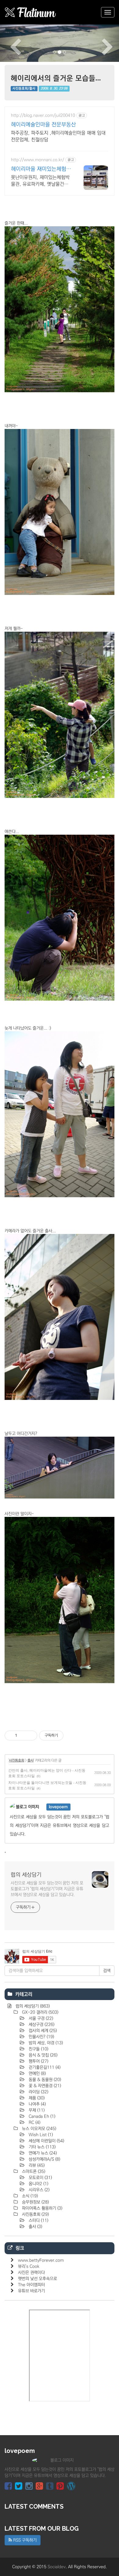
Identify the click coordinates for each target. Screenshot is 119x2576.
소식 (29, 2196)
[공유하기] (23, 1736)
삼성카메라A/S (44, 2159)
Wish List (40, 2135)
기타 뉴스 (41, 2147)
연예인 (37, 2074)
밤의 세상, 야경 (45, 2043)
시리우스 (38, 2190)
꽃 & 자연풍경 (44, 2086)
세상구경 (41, 2025)
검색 (107, 1971)
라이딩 (38, 2092)
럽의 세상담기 (26, 1875)
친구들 (38, 2049)
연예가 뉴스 (42, 2153)
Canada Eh (41, 2116)
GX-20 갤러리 (40, 2012)
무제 (36, 2110)
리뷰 (36, 2165)
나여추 (37, 2104)
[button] (9, 43)
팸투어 (38, 2061)
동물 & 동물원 (44, 2080)
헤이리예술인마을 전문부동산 (43, 125)
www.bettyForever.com (41, 2260)
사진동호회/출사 (24, 88)
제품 (36, 2098)
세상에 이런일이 (46, 2141)
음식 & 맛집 (42, 2055)
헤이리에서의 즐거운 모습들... (56, 78)
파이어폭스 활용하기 (41, 2208)
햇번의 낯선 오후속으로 (38, 2279)
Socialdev (57, 2567)
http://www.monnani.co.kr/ (38, 160)
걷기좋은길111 (44, 2067)
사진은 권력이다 (31, 2273)
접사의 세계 (42, 2031)
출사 (31, 1760)
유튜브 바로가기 (31, 2291)
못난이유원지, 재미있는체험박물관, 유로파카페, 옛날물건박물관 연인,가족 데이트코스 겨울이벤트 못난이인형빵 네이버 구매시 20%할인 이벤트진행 (40, 181)
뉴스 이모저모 (38, 2129)
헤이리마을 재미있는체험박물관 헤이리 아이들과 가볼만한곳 (41, 169)
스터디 (38, 2221)
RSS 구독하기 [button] (24, 2540)
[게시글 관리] (30, 1736)
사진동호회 (16, 1760)
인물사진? (41, 2037)
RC (34, 2123)
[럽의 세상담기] (31, 12)
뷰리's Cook (29, 2266)
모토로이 (40, 2178)
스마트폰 (33, 2172)
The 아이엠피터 (31, 2285)
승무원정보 (35, 2202)
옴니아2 (38, 2184)
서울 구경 (40, 2018)
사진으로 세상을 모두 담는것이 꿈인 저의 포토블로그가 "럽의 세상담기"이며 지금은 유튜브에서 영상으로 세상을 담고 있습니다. (47, 1889)
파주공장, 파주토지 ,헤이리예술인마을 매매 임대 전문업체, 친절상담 (58, 136)
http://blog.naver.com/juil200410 (43, 115)
